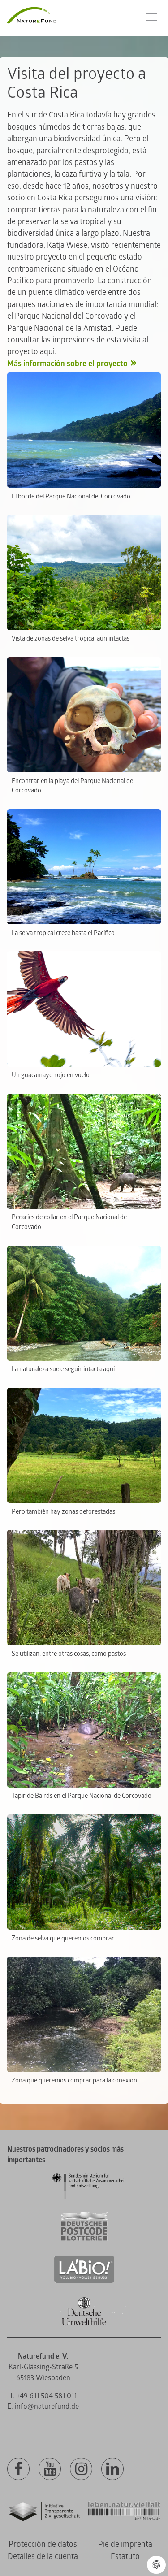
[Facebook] (18, 2469)
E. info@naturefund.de (43, 2407)
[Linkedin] (112, 2469)
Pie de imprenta (125, 2544)
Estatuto (125, 2557)
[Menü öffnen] (152, 17)
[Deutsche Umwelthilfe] (84, 2324)
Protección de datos (43, 2544)
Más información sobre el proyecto (67, 364)
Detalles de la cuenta (43, 2557)
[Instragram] (81, 2469)
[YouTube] (50, 2469)
